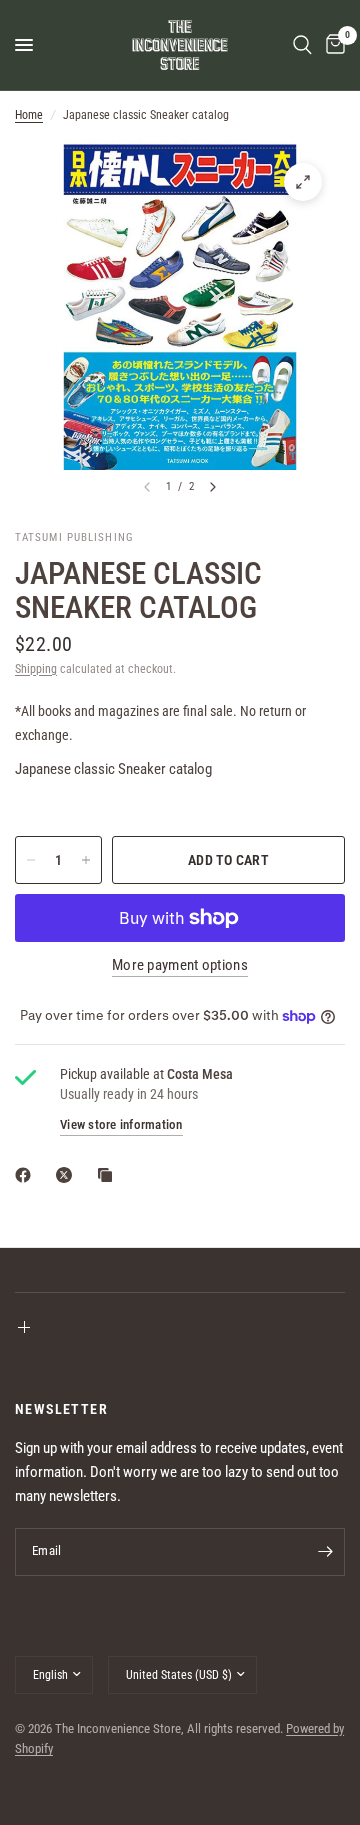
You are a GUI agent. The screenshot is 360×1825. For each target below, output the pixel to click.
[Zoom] (303, 182)
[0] (332, 45)
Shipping (36, 669)
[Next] (213, 487)
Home (29, 115)
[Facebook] (27, 1175)
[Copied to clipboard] (109, 1175)
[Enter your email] (325, 1552)
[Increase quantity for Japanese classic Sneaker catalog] (86, 860)
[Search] (302, 45)
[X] (68, 1175)
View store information (121, 1124)
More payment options (180, 965)
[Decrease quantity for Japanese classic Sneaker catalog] (31, 860)
